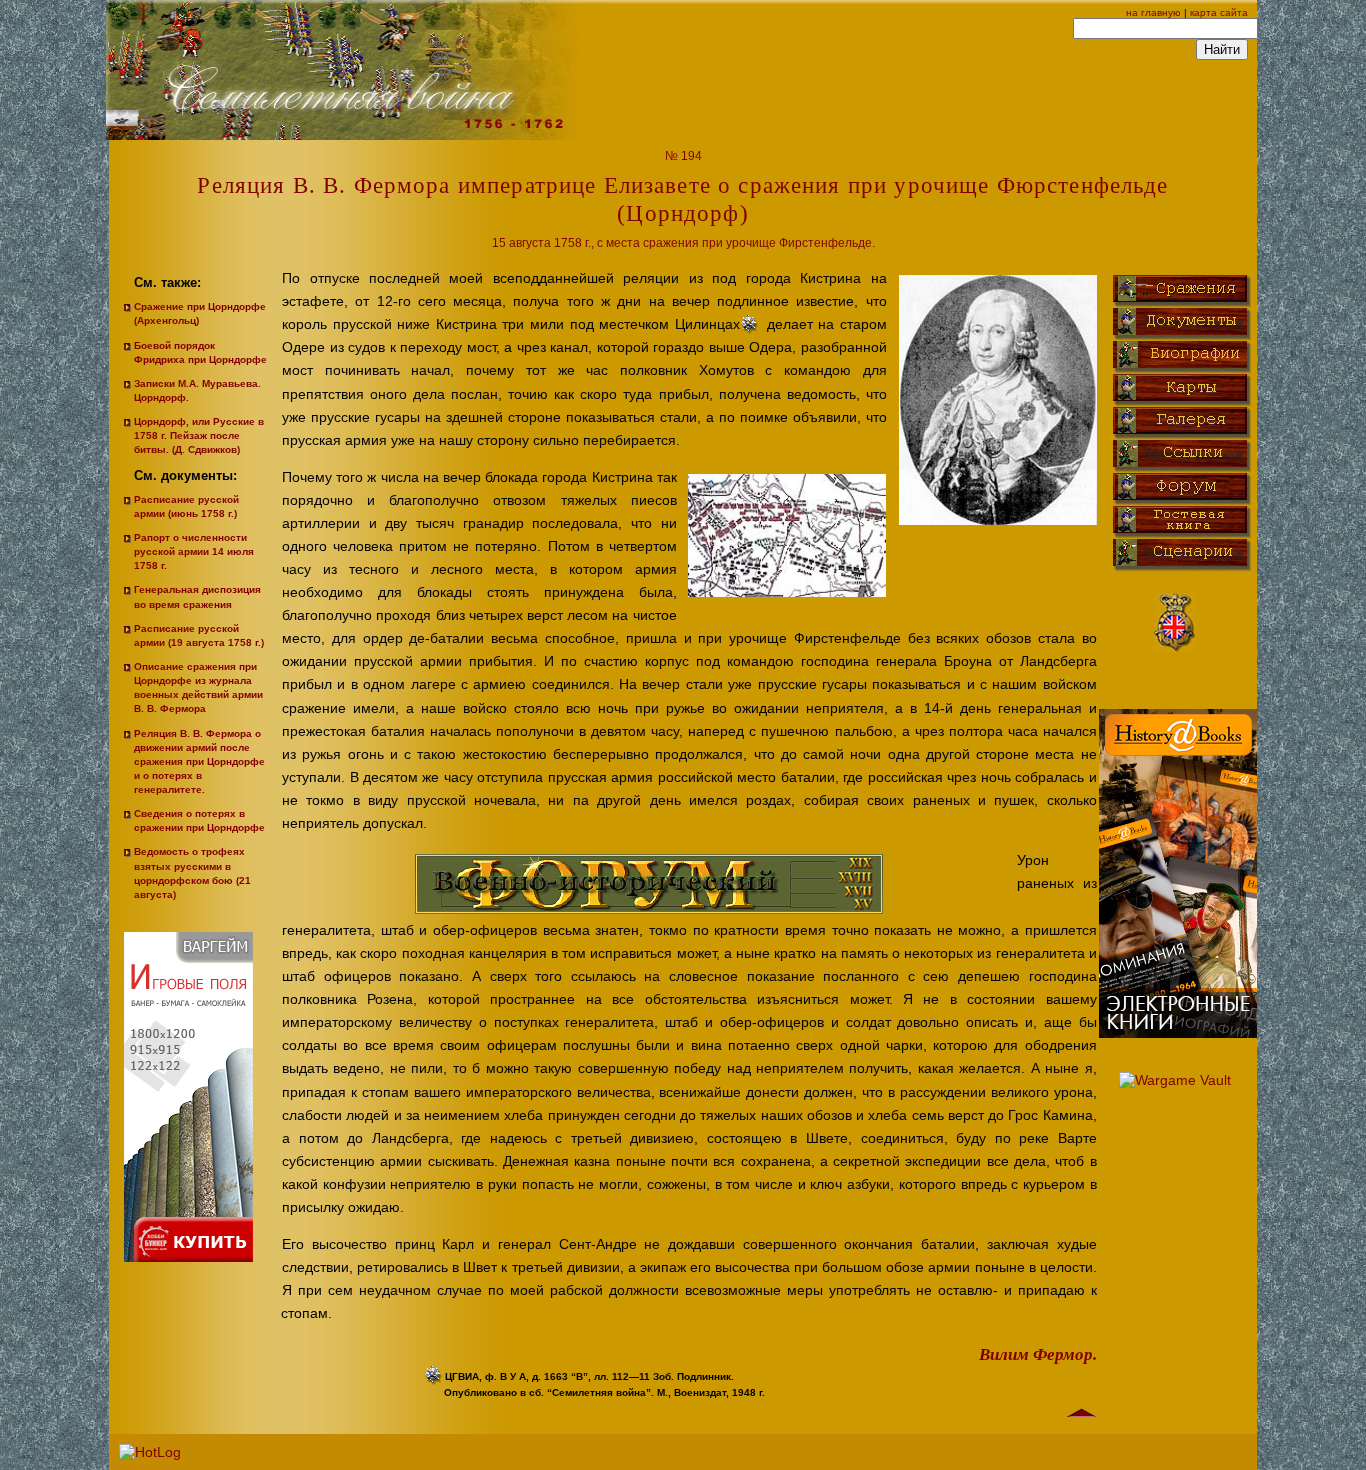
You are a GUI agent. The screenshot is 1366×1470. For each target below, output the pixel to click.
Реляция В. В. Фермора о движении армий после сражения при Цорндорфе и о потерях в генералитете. (199, 761)
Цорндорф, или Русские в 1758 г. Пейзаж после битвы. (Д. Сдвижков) (199, 435)
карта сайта (1219, 12)
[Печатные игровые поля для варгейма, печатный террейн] (193, 1277)
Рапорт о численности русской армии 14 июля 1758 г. (194, 551)
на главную (1153, 12)
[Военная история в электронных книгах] (1178, 1033)
